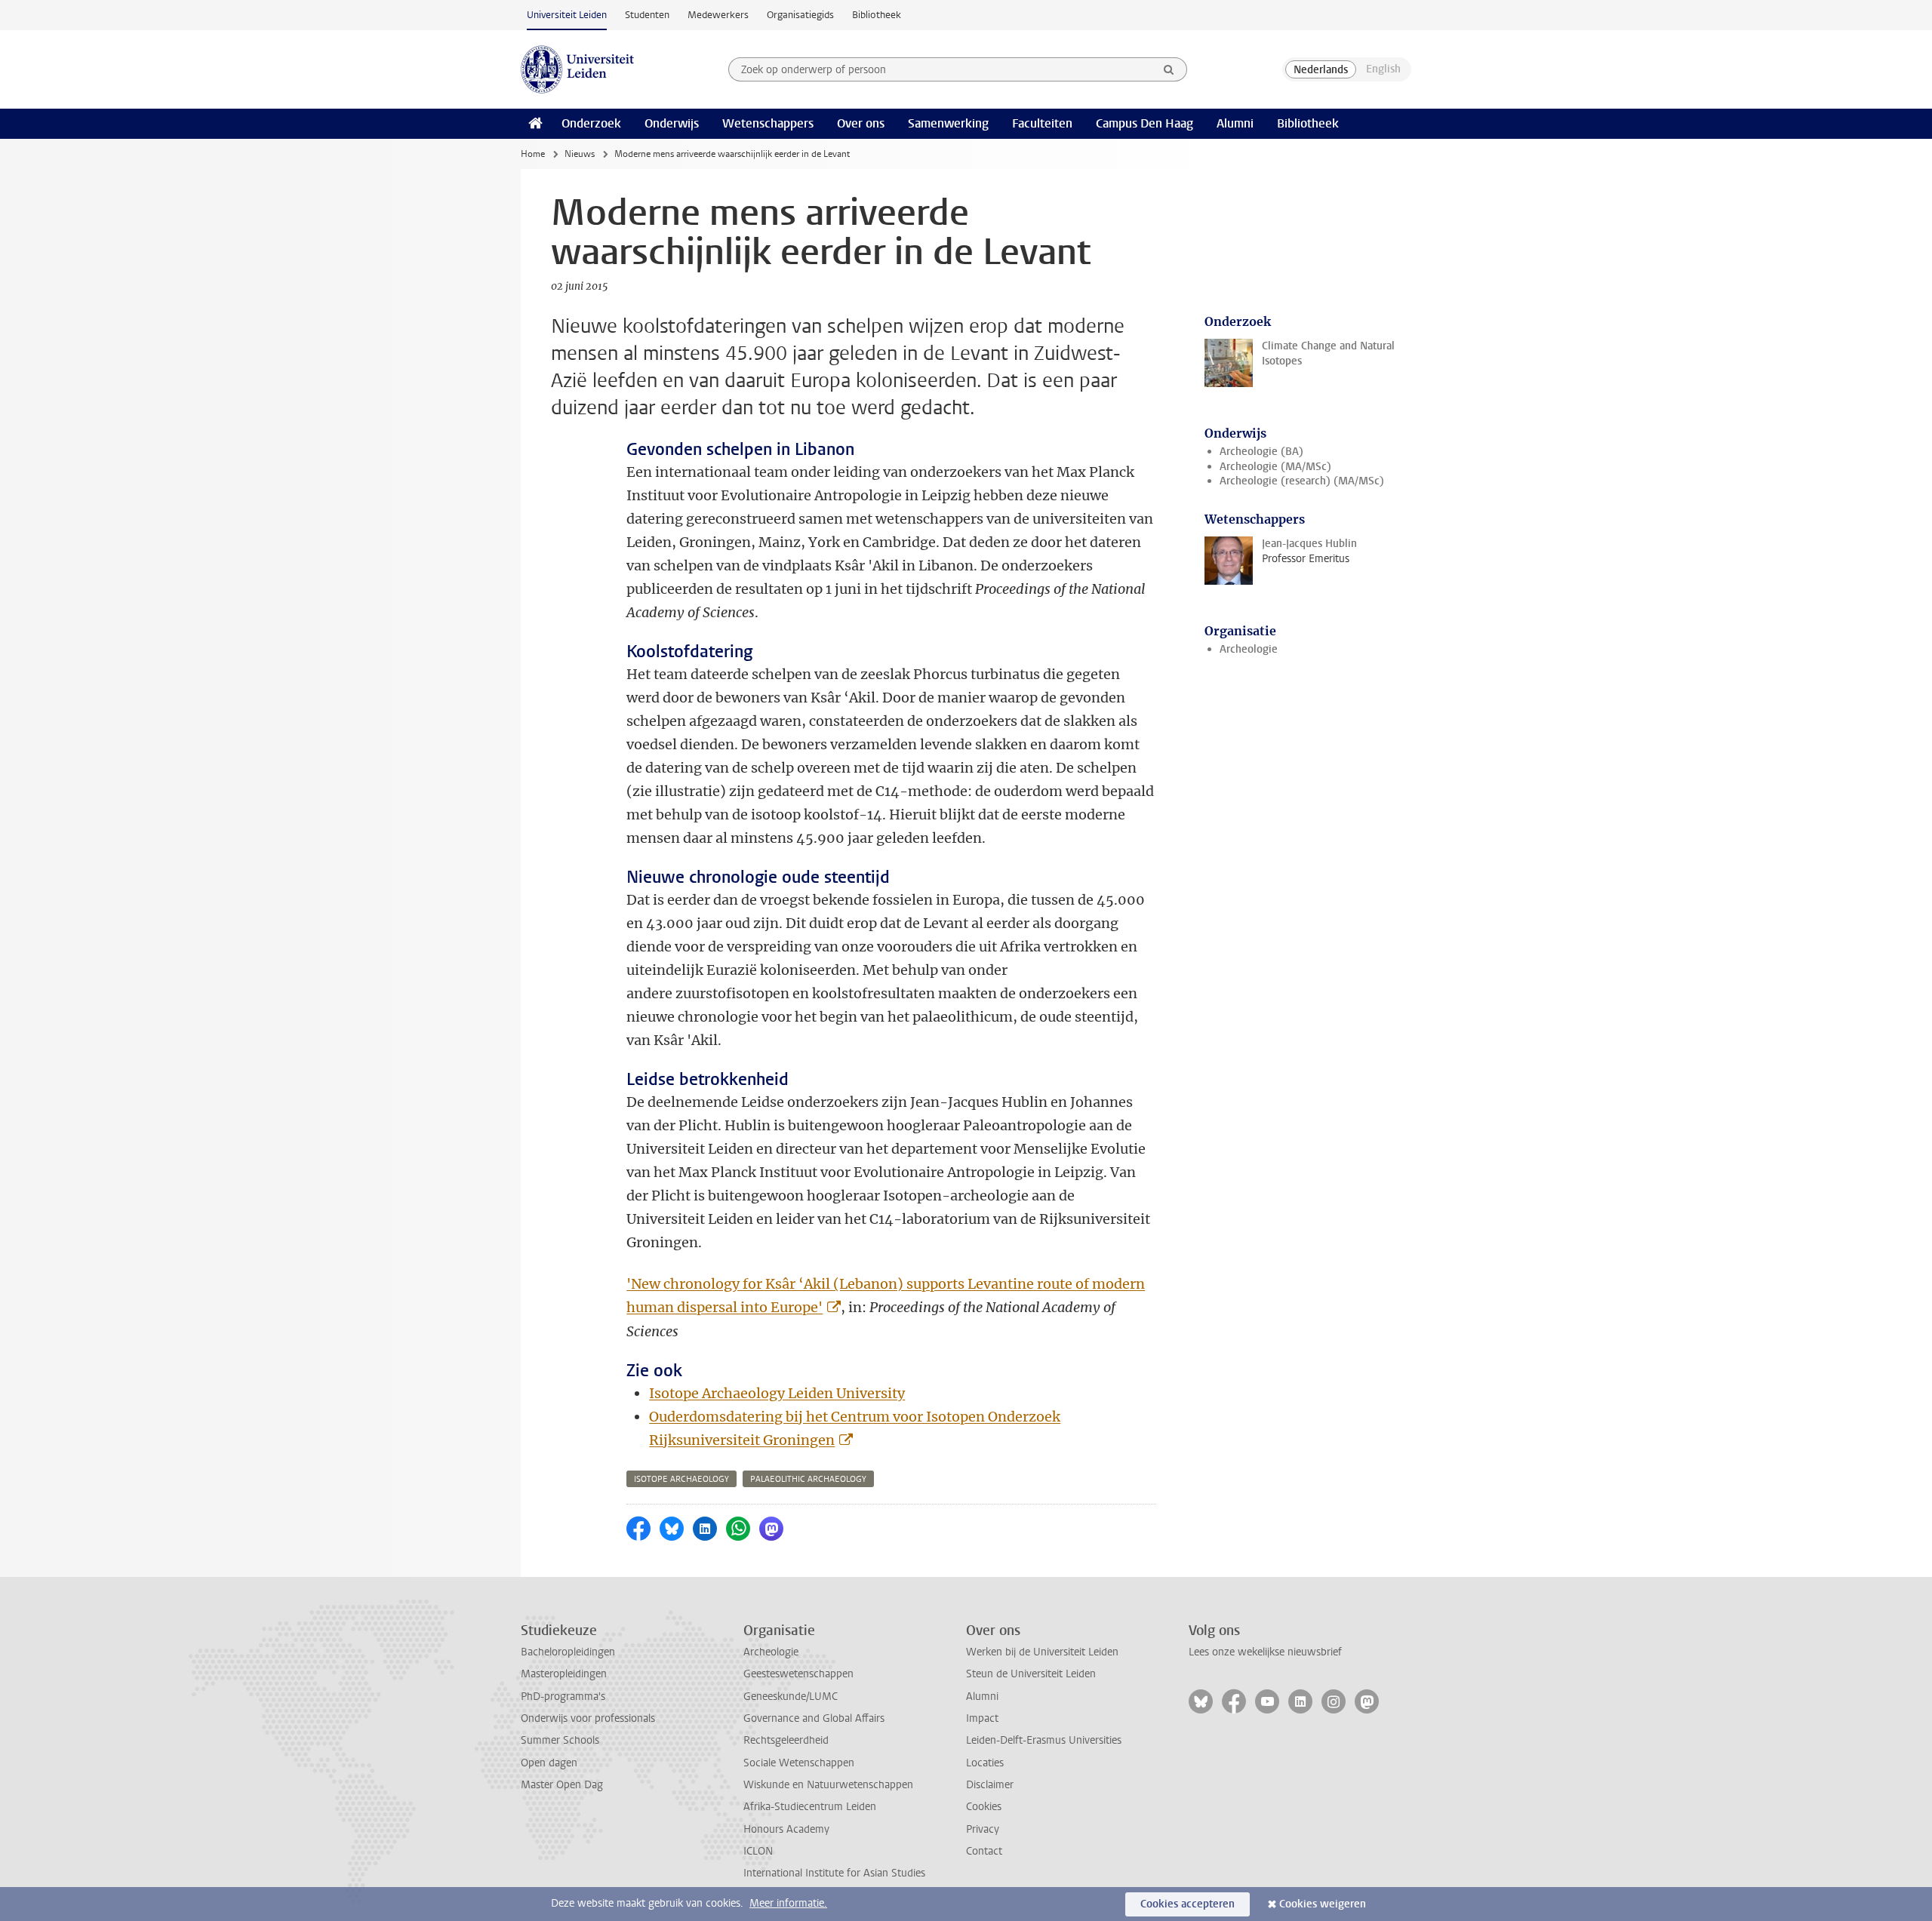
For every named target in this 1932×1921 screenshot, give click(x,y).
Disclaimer (990, 1785)
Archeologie (1249, 649)
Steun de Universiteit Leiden (1031, 1674)
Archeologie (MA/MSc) (1275, 467)
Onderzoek (591, 123)
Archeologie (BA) (1261, 452)
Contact (984, 1851)
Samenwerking (948, 123)
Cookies (984, 1807)
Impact (982, 1718)
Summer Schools (560, 1740)
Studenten (647, 15)
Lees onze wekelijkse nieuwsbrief (1265, 1652)
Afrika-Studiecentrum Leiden (810, 1807)
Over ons (861, 123)
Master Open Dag (562, 1785)
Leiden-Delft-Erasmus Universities (1044, 1740)
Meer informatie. (788, 1903)
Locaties (985, 1763)
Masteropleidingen (564, 1674)
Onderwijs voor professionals (588, 1718)
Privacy (983, 1829)
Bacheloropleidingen (568, 1652)
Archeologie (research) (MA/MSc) (1302, 481)
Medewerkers (718, 15)
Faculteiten (1042, 123)
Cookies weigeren (1323, 1904)
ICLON (758, 1851)
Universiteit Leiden (567, 15)
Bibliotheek (877, 15)
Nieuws (580, 154)
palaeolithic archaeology (808, 1479)
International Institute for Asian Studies (834, 1873)
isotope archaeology (681, 1479)
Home (533, 154)
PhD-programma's (563, 1697)
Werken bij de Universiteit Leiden (1042, 1652)
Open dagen (549, 1763)
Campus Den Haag (1144, 123)
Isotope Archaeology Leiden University (777, 1393)
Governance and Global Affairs (814, 1718)
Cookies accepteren (1188, 1904)
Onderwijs (672, 123)
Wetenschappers (768, 123)
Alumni (1235, 123)
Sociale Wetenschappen (799, 1763)
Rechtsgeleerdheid (786, 1740)
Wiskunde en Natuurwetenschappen (828, 1785)
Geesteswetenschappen (798, 1674)
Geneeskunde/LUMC (791, 1697)
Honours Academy (786, 1829)
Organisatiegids (800, 15)
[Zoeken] (1169, 69)
